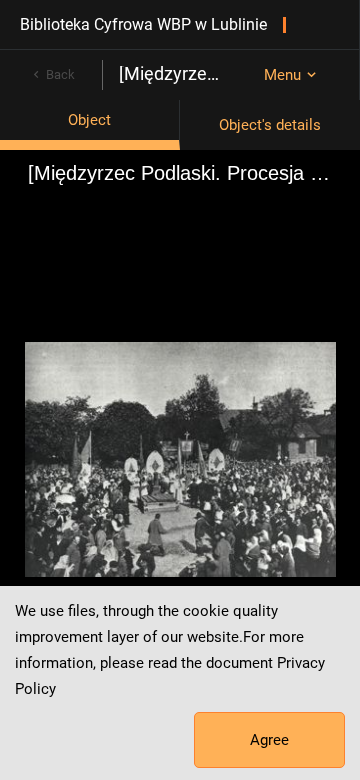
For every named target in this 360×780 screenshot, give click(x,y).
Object (89, 120)
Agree (269, 740)
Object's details (270, 125)
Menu (282, 75)
